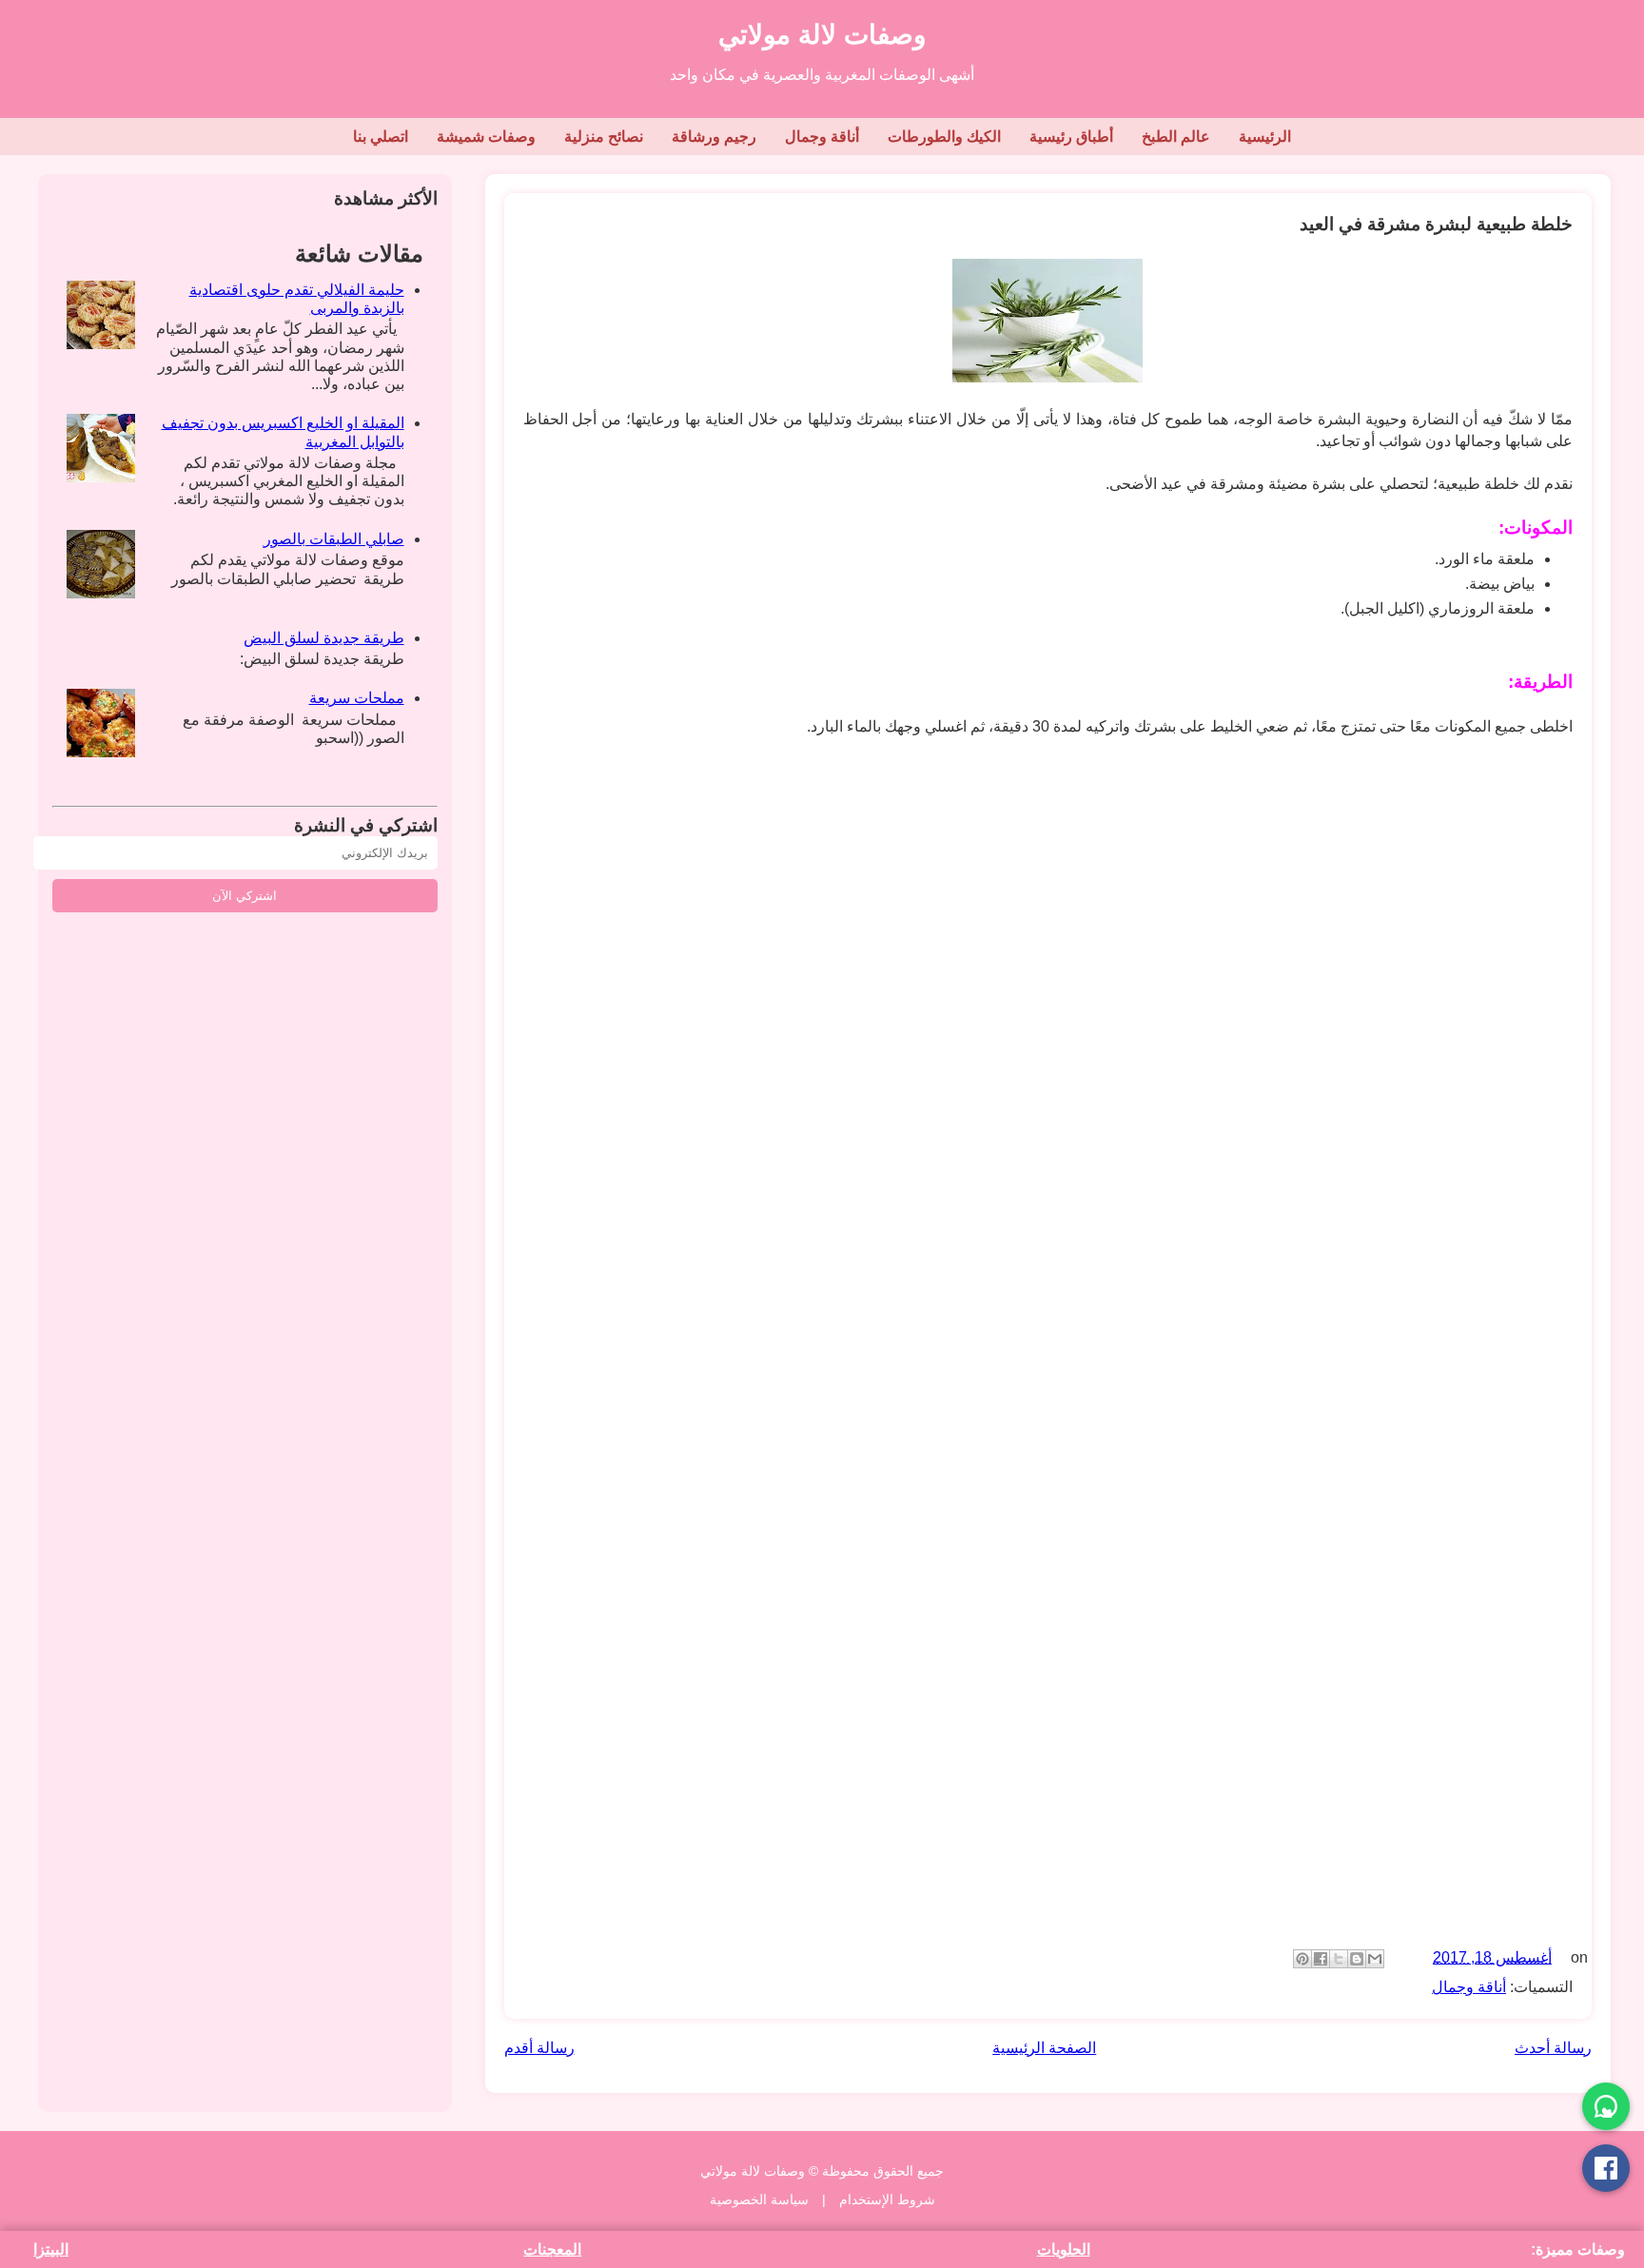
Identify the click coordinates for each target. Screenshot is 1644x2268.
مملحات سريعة (357, 698)
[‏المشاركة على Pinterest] (1302, 1959)
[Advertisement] (1002, 999)
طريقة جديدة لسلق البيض (324, 638)
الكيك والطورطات (944, 137)
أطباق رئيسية (1071, 137)
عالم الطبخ (1176, 137)
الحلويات (1064, 2249)
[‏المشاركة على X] (1339, 1959)
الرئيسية (1265, 137)
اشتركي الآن (245, 896)
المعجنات (552, 2249)
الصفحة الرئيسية (1044, 2048)
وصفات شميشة (486, 137)
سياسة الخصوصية (759, 2200)
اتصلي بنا (381, 137)
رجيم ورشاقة (714, 137)
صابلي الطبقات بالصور (334, 539)
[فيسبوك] (1606, 2168)
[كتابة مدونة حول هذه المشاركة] (1357, 1959)
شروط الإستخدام (887, 2200)
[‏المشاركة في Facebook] (1321, 1959)
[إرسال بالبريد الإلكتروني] (1375, 1959)
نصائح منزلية (604, 137)
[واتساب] (1606, 2106)
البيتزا (51, 2249)
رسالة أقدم (539, 2048)
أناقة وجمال (822, 137)
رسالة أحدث (1553, 2048)
